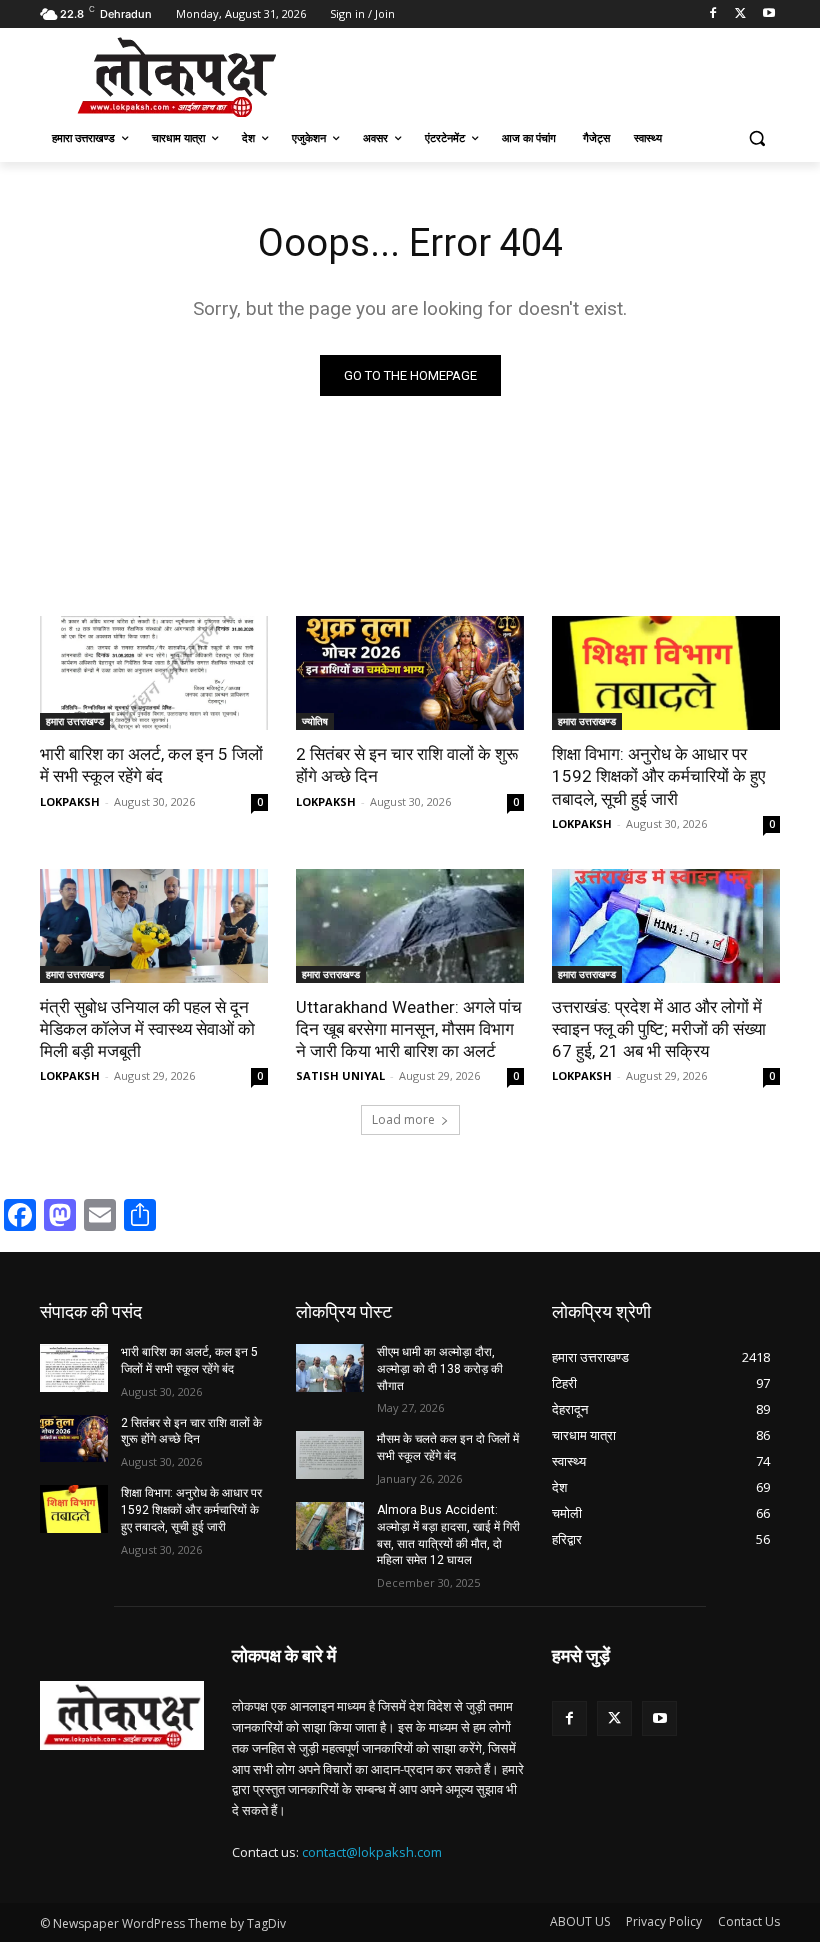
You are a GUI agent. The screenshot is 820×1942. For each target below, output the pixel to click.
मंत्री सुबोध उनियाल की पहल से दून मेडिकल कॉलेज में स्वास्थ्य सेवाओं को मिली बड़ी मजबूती (147, 1029)
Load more (403, 1119)
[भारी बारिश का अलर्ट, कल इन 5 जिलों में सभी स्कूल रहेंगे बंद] (154, 673)
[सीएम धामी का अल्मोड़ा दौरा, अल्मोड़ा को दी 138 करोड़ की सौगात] (330, 1368)
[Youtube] (768, 14)
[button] (756, 138)
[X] (740, 14)
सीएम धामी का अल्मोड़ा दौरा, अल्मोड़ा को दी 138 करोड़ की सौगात (440, 1369)
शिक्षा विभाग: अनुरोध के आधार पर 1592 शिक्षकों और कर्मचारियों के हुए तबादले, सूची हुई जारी (658, 776)
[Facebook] (713, 14)
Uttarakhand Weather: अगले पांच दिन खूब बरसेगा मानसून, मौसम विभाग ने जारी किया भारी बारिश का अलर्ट (409, 1029)
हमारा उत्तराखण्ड (75, 721)
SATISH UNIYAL (340, 1075)
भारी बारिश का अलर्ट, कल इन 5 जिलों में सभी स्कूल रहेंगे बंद (151, 765)
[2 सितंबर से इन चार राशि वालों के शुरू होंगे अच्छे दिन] (410, 673)
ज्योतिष (315, 721)
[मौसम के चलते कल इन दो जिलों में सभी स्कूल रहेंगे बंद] (330, 1455)
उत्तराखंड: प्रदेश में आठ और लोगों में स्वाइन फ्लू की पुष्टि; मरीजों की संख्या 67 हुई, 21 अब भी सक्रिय (659, 1029)
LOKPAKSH (70, 801)
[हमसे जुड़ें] (666, 1685)
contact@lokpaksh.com (372, 1852)
